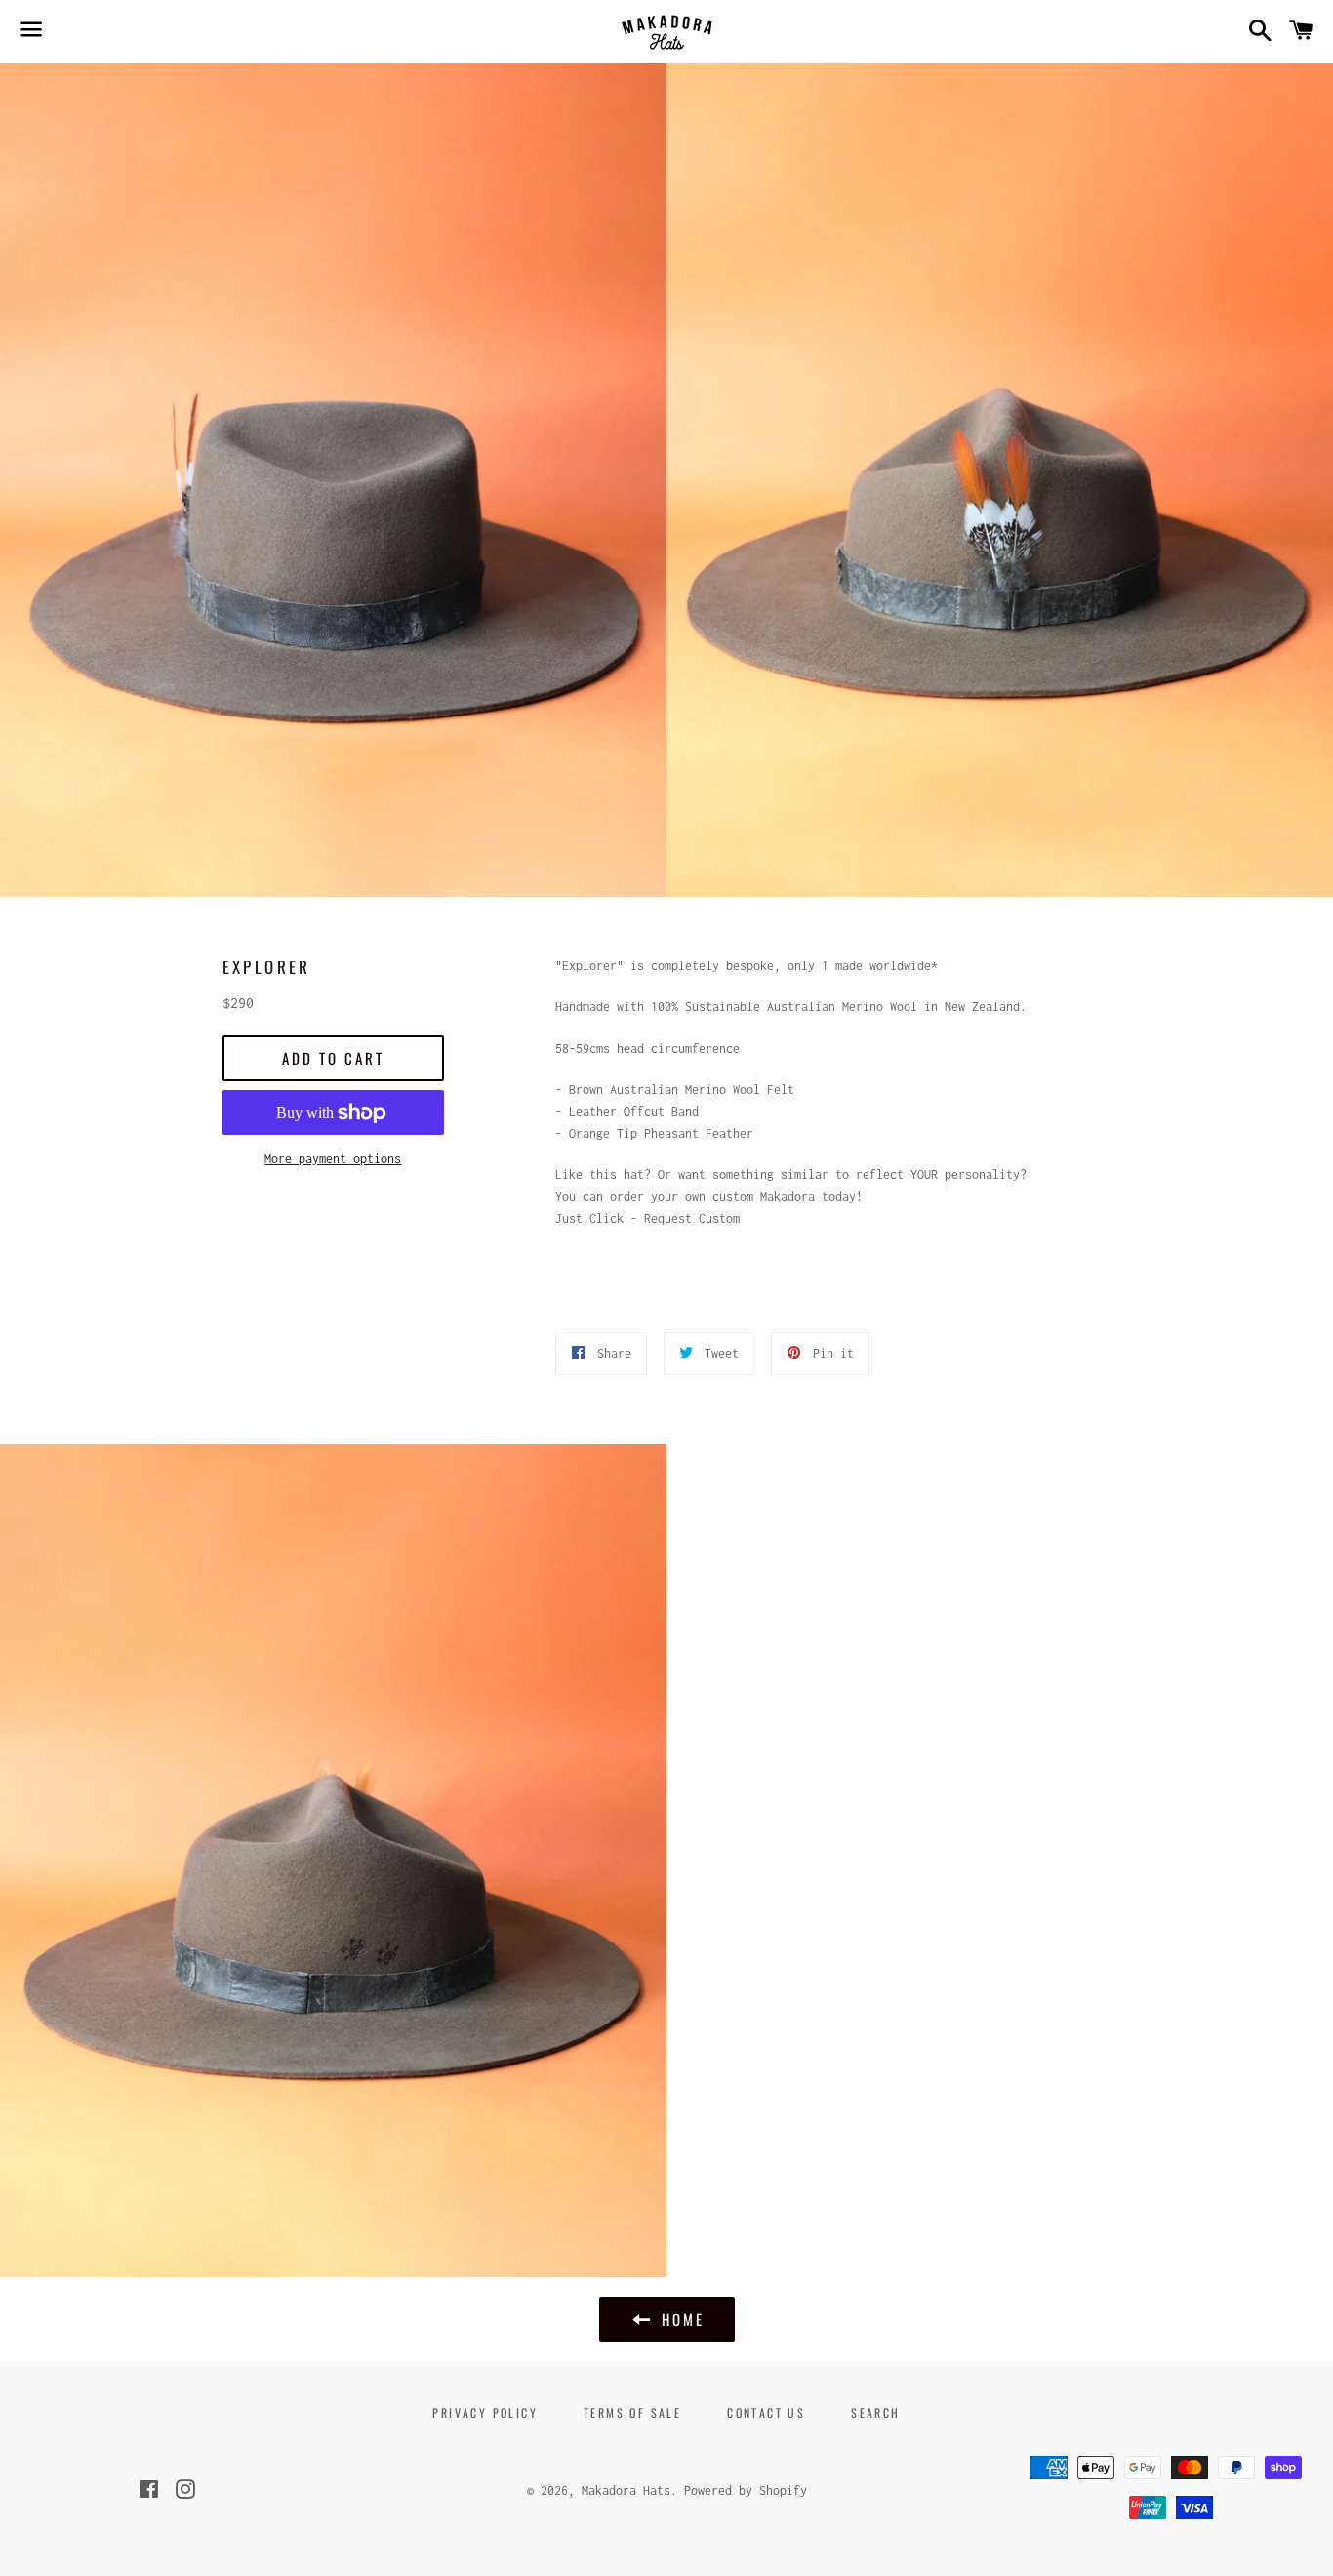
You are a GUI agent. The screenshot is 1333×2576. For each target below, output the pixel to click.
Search (875, 2412)
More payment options (333, 1158)
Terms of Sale (632, 2412)
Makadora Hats (626, 2491)
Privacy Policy (485, 2412)
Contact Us (766, 2412)
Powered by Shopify (746, 2491)
